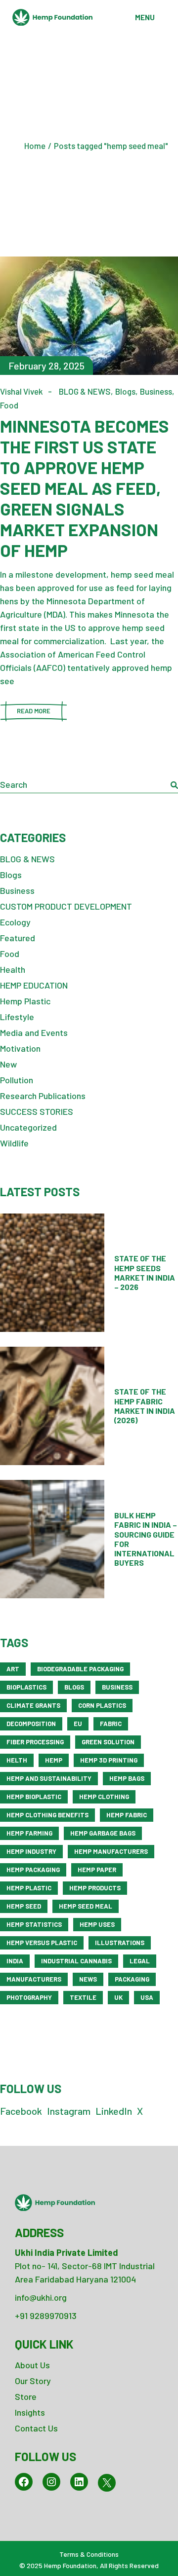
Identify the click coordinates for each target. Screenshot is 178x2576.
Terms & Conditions (89, 2554)
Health (13, 969)
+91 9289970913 (46, 2316)
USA (147, 1997)
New (8, 1064)
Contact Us (36, 2428)
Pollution (17, 1080)
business (117, 1687)
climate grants (33, 1705)
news (88, 1979)
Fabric (111, 1724)
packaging (132, 1979)
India (15, 1961)
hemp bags (127, 1778)
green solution (108, 1742)
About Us (32, 2365)
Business (156, 391)
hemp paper (97, 1870)
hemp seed (24, 1906)
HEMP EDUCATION (34, 985)
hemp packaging (33, 1870)
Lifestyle (17, 1017)
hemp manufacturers (111, 1851)
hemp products (95, 1888)
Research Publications (43, 1096)
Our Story (33, 2381)
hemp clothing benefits (47, 1815)
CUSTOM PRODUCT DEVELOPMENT (66, 906)
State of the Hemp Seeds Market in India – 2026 (145, 1272)
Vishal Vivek (22, 391)
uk (118, 1997)
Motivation (20, 1048)
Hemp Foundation (70, 2565)
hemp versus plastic (42, 1943)
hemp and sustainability (49, 1778)
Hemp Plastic (25, 1001)
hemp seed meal (86, 1906)
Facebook (21, 2111)
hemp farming (29, 1833)
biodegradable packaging (80, 1669)
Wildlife (14, 1143)
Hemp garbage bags (103, 1833)
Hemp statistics (34, 1924)
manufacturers (34, 1979)
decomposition (31, 1724)
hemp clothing (104, 1797)
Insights (30, 2412)
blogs (74, 1687)
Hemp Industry (31, 1851)
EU (78, 1724)
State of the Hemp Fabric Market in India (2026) (145, 1406)
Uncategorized (28, 1127)
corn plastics (102, 1705)
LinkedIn (114, 2111)
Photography (29, 1997)
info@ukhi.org (41, 2297)
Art (13, 1669)
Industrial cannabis (76, 1961)
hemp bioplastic (34, 1797)
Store (26, 2396)
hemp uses (97, 1924)
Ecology (15, 922)
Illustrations (120, 1943)
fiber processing (35, 1742)
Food (9, 405)
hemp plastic (29, 1888)
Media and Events (34, 1032)
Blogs (125, 391)
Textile (83, 1997)
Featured (18, 938)
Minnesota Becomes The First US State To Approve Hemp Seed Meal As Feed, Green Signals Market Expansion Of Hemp (85, 488)
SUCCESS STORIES (37, 1111)
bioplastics (26, 1687)
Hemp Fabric (127, 1815)
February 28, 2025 (46, 366)
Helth (17, 1760)
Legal (140, 1961)
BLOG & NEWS (85, 391)
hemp (54, 1760)
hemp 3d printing (109, 1760)
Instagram (69, 2111)
